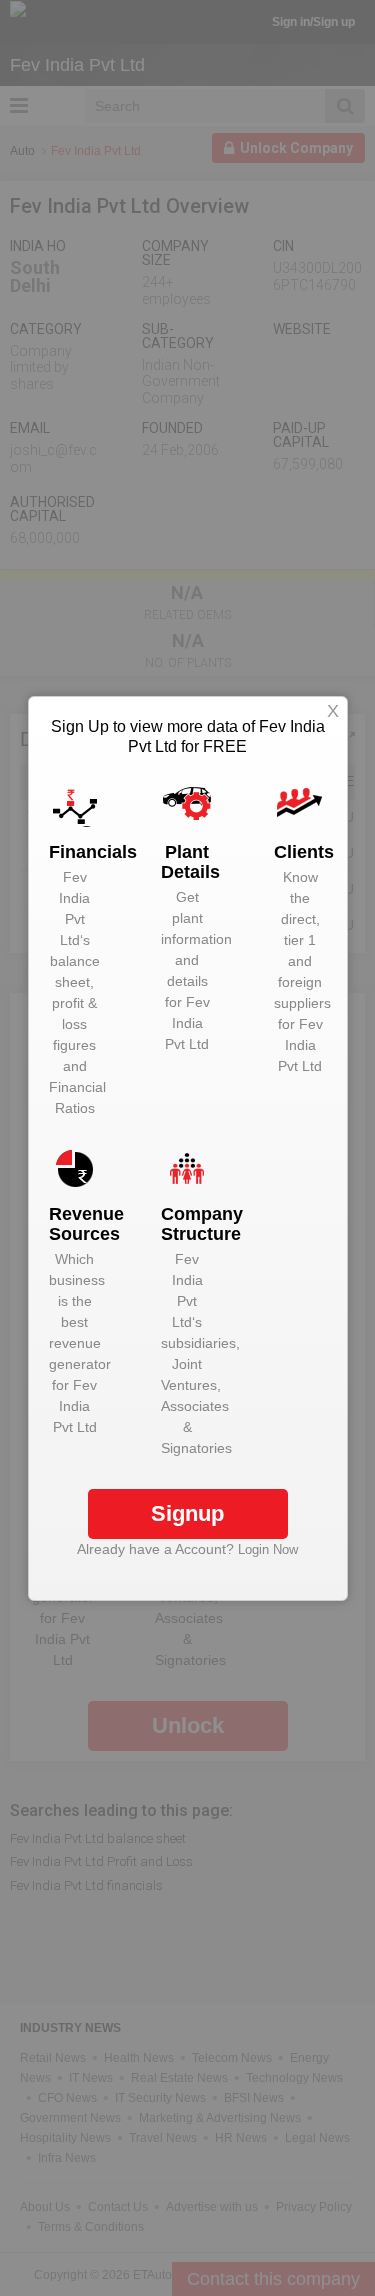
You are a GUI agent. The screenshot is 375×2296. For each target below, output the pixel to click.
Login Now (268, 1549)
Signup (187, 1513)
